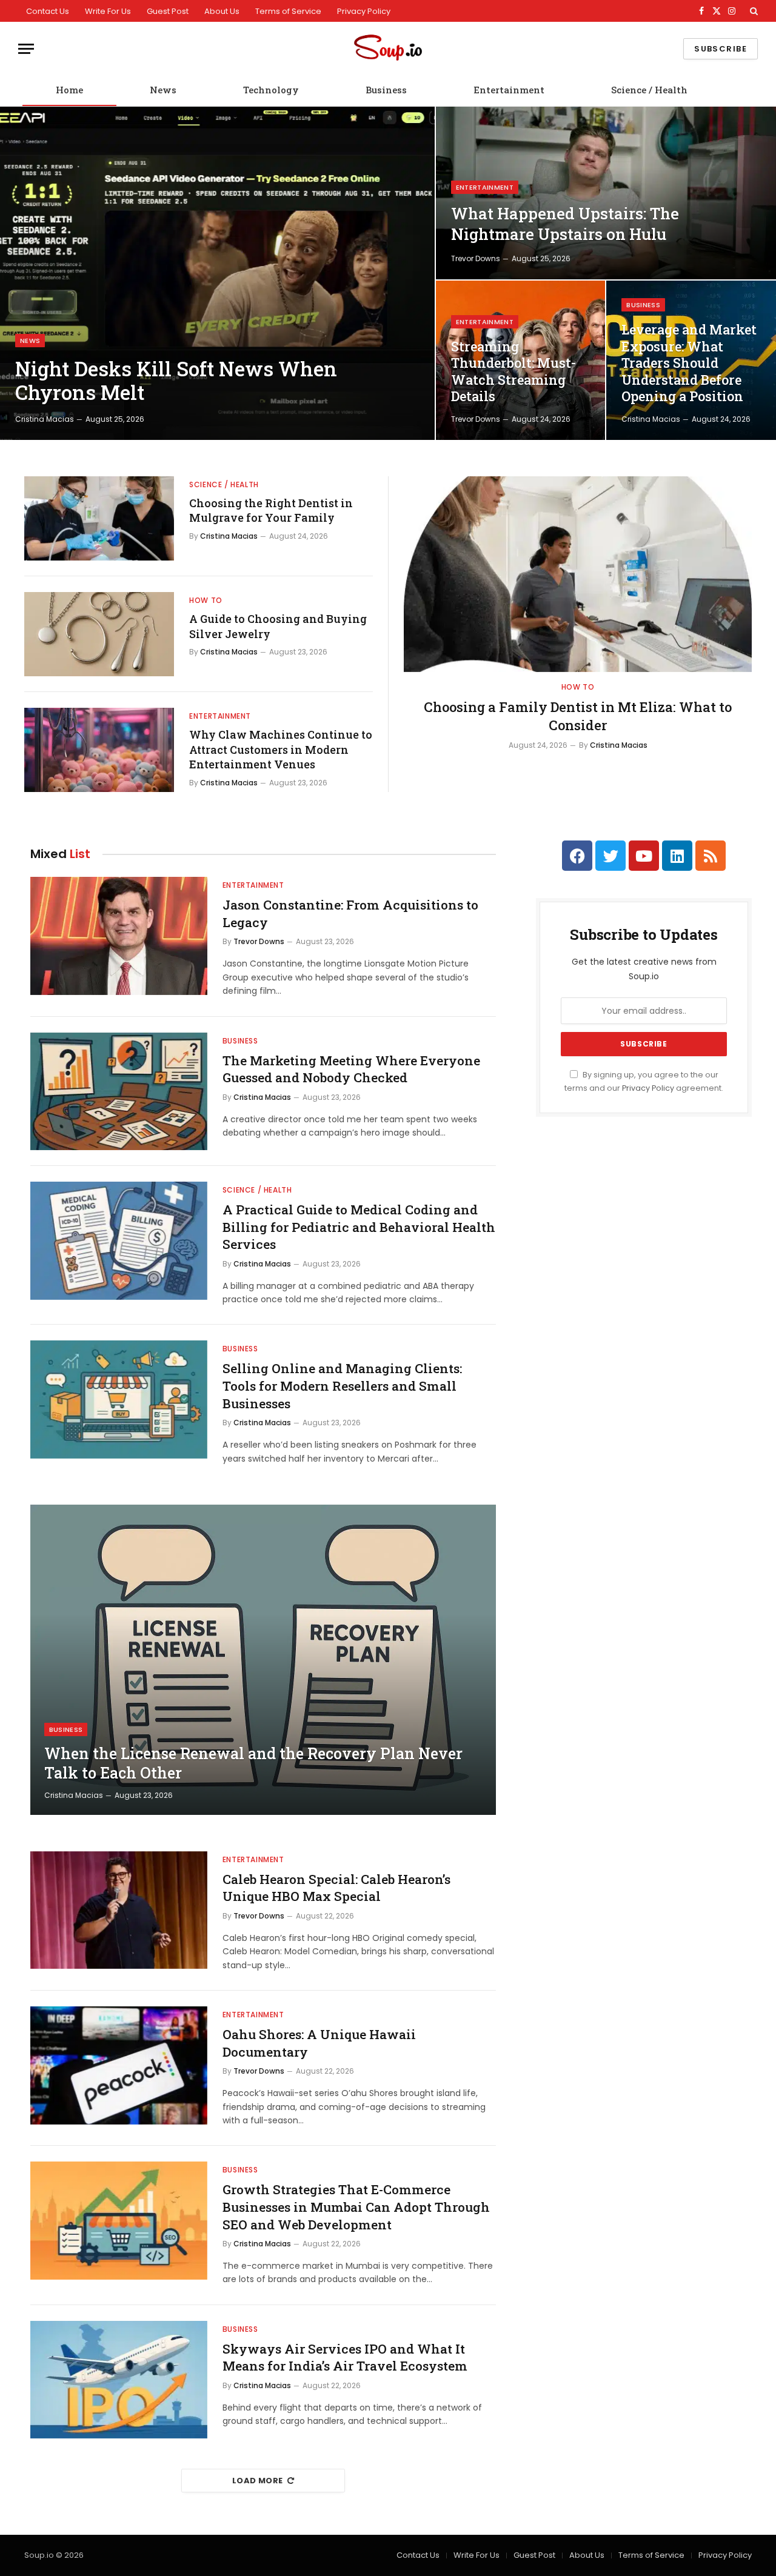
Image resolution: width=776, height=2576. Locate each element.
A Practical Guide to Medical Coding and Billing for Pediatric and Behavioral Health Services (359, 1227)
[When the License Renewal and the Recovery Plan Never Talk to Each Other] (263, 1660)
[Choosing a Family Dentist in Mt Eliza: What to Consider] (578, 574)
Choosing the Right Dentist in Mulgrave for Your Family (271, 510)
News (163, 90)
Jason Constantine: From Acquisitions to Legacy (350, 914)
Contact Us (48, 11)
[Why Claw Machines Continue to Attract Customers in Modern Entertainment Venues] (99, 750)
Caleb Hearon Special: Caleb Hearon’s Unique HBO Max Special (336, 1888)
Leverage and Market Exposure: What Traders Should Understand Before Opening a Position (689, 363)
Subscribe (721, 49)
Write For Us (108, 11)
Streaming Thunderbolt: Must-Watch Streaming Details (513, 372)
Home (69, 90)
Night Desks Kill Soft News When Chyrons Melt (176, 381)
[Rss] (711, 856)
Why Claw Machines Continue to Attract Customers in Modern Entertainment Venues (281, 749)
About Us (222, 11)
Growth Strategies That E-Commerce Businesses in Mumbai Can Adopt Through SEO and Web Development (356, 2207)
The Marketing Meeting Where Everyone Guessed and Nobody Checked (351, 1069)
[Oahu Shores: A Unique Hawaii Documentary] (119, 2065)
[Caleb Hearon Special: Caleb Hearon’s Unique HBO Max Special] (119, 1910)
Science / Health (649, 90)
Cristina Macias (45, 419)
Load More (258, 2481)
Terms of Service (288, 11)
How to (206, 600)
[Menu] (26, 49)
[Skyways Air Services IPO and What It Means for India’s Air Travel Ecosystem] (119, 2380)
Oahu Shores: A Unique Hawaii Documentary (319, 2043)
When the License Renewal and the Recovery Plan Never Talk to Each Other (253, 1763)
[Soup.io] (388, 49)
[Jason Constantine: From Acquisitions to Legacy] (119, 936)
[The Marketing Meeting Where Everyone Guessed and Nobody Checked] (119, 1092)
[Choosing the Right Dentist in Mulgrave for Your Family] (99, 518)
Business (386, 90)
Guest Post (168, 11)
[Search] (753, 11)
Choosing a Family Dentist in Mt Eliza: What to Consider (578, 716)
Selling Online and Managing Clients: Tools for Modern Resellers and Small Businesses (342, 1386)
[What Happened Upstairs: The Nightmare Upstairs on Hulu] (606, 193)
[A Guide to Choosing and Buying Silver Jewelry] (99, 634)
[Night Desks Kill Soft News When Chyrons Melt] (217, 273)
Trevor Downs (476, 258)
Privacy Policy (364, 11)
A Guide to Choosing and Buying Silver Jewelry (278, 626)
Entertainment (509, 90)
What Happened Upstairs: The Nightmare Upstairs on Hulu (565, 224)
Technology (271, 90)
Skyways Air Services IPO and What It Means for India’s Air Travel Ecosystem (345, 2358)
